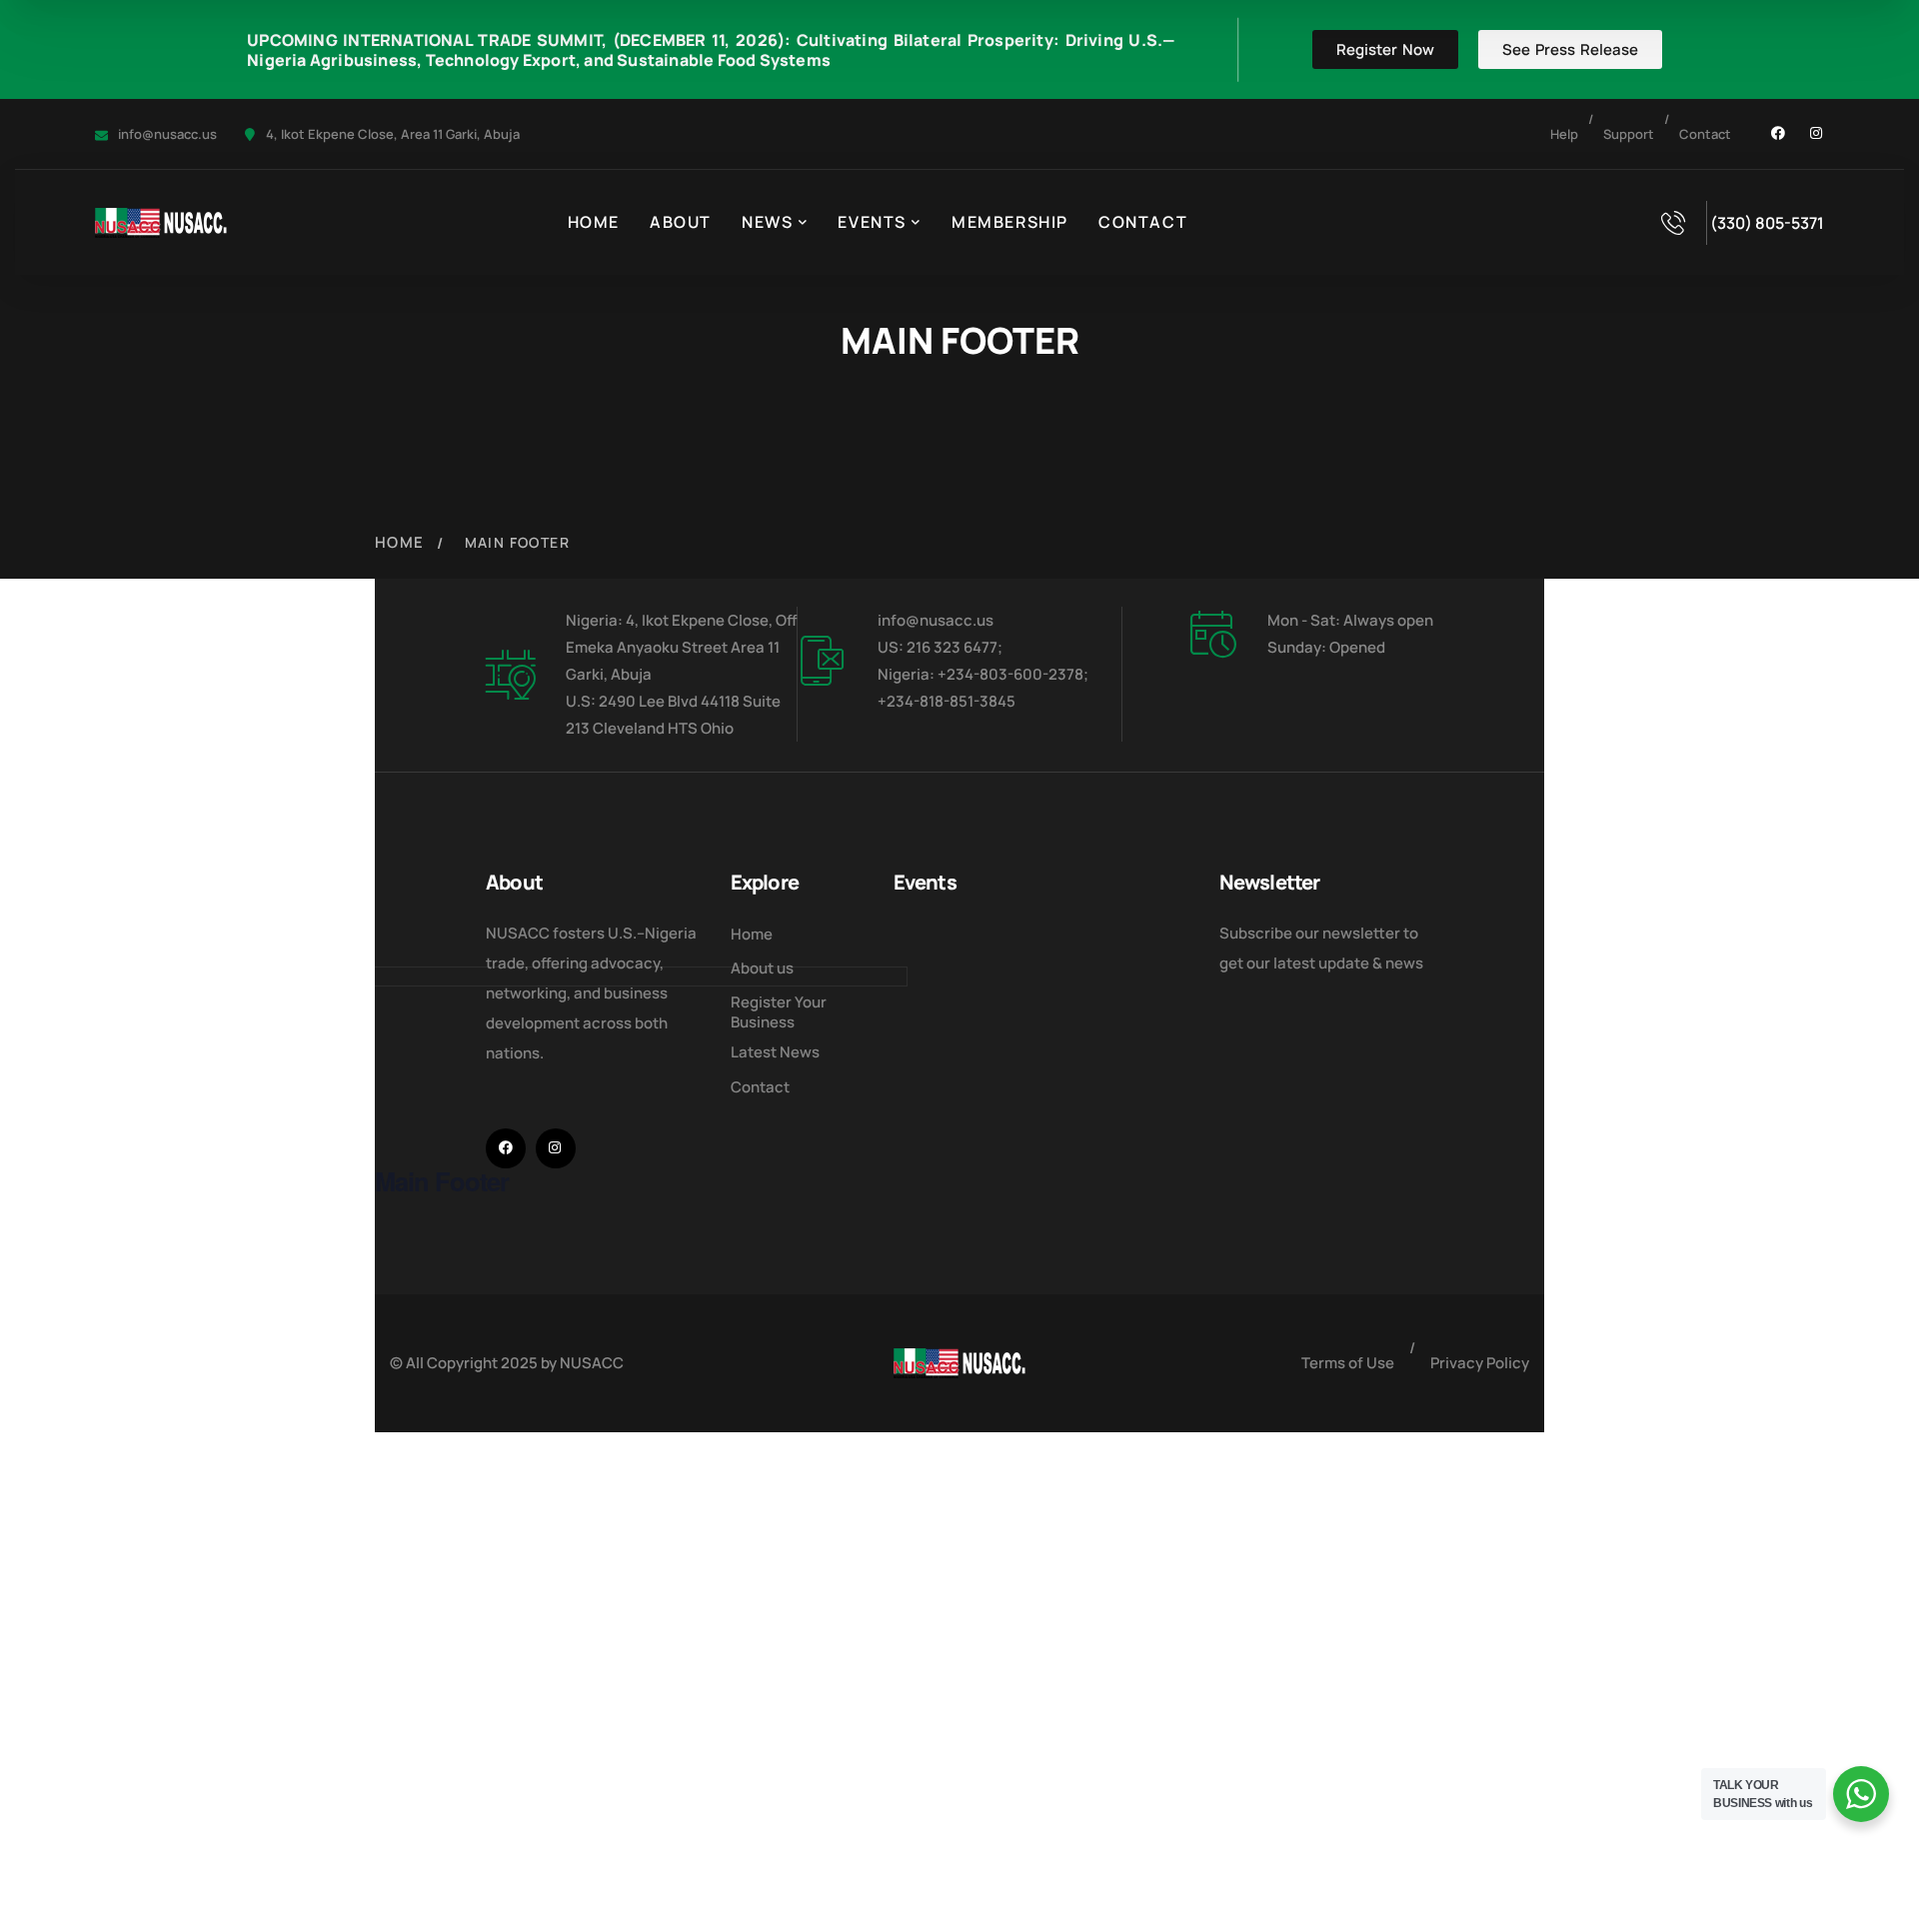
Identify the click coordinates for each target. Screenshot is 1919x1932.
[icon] (1778, 134)
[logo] (161, 221)
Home (400, 542)
